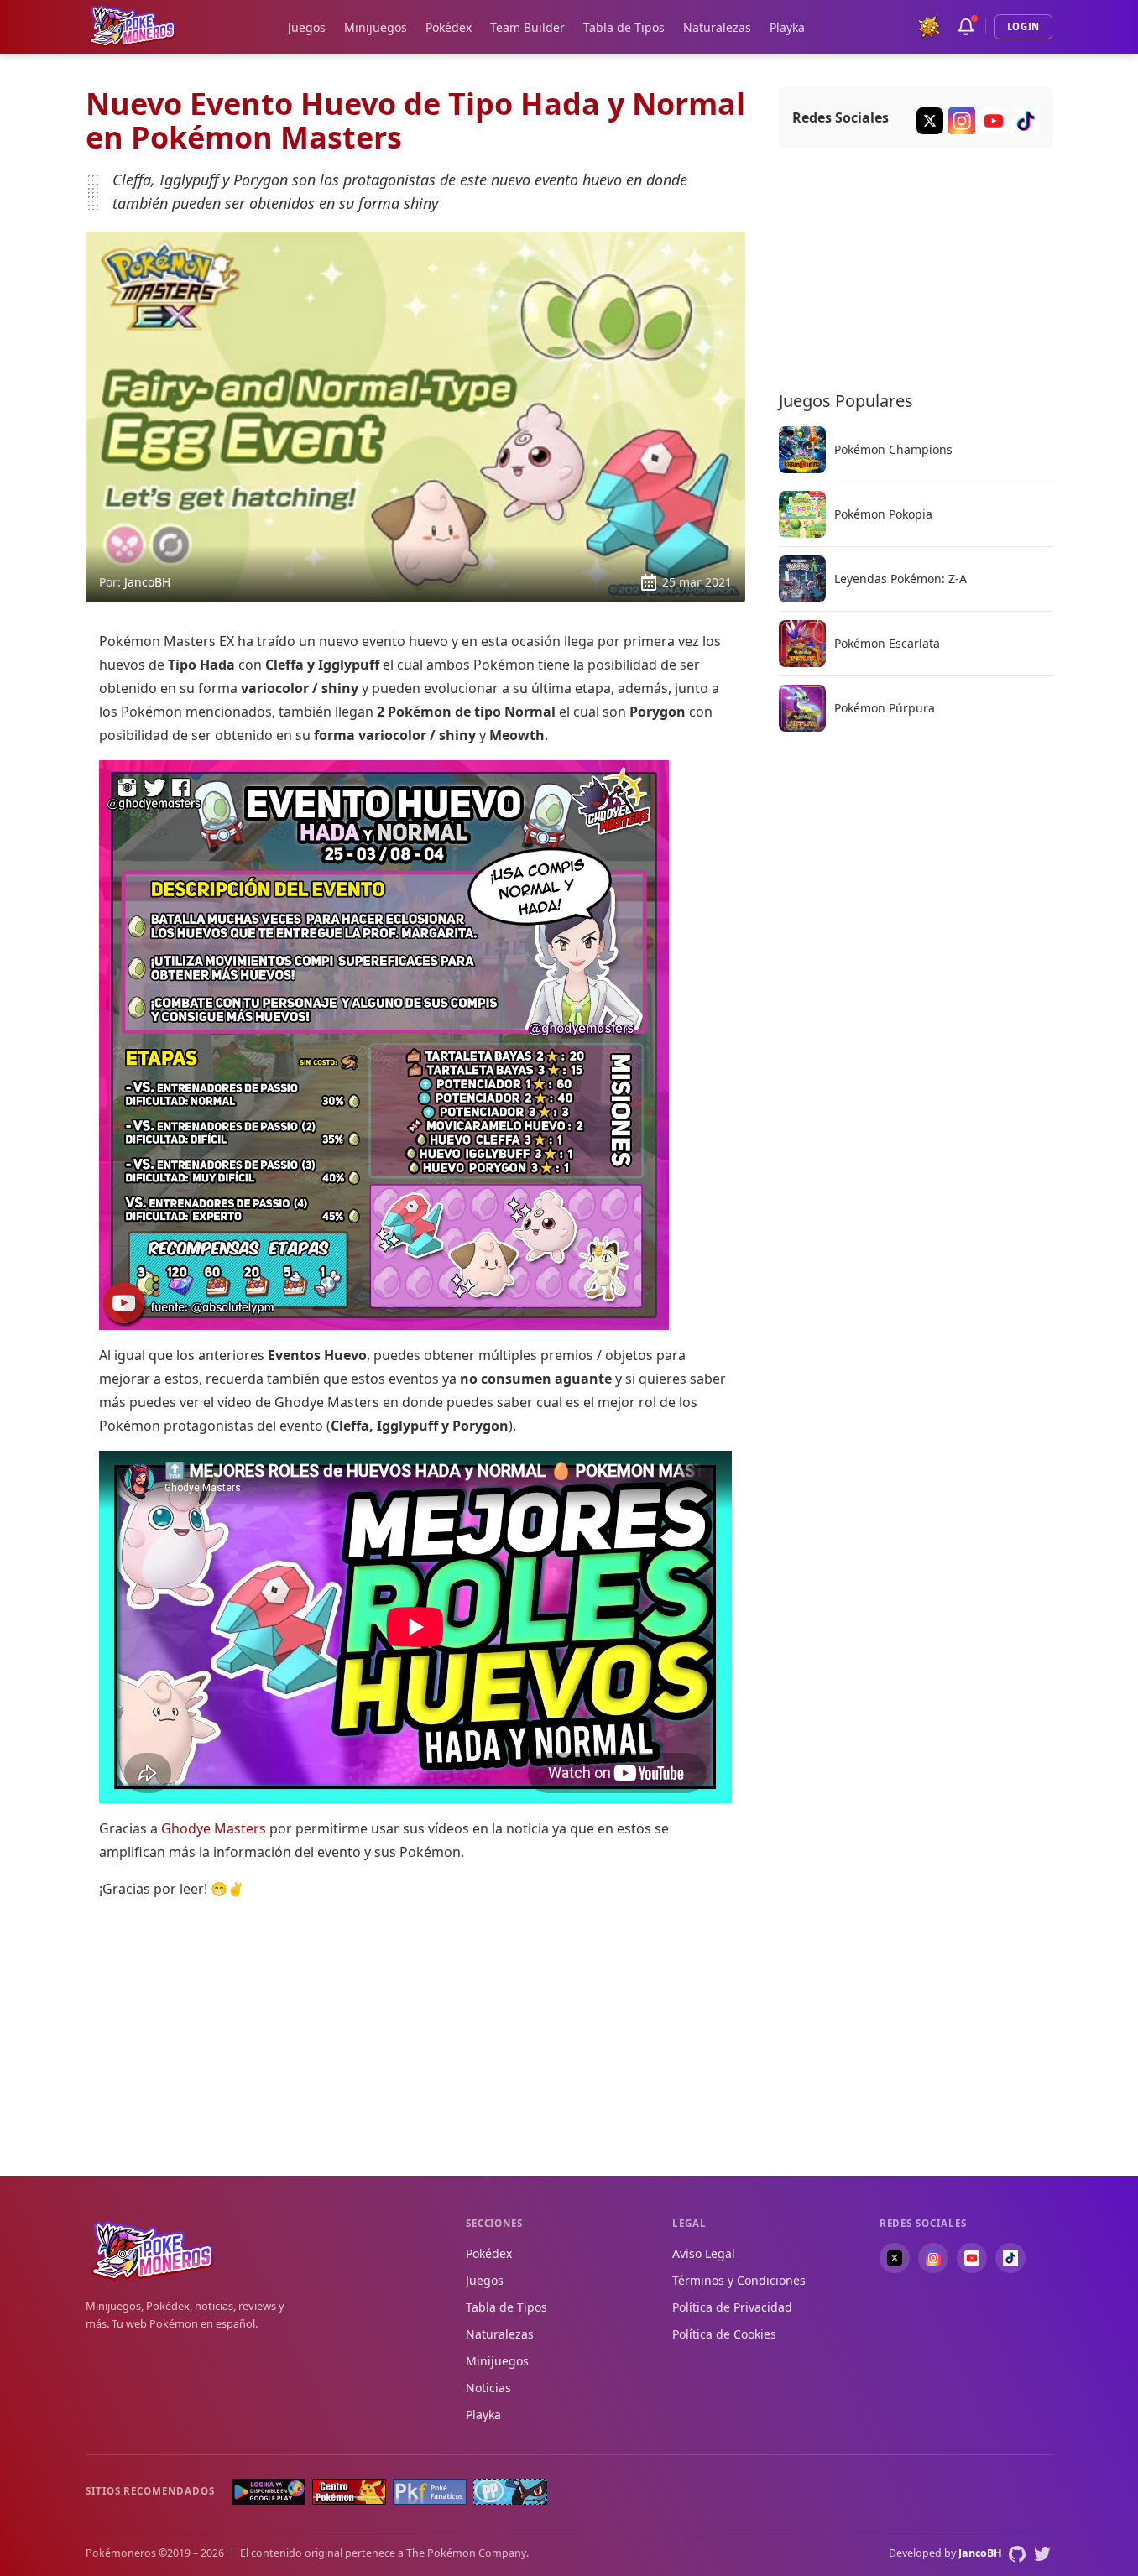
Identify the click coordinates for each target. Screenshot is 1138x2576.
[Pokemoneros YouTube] (994, 121)
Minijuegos (376, 27)
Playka (787, 27)
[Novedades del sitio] (966, 27)
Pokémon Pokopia (883, 514)
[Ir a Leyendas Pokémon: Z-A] (802, 579)
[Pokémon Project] (510, 2492)
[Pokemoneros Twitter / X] (930, 121)
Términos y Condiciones (739, 2280)
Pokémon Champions (893, 450)
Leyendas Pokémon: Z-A (900, 579)
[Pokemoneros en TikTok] (1010, 2258)
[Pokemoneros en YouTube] (972, 2258)
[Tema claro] (929, 27)
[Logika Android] (269, 2492)
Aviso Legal (704, 2253)
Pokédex (449, 27)
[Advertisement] (415, 2031)
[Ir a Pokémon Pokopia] (802, 514)
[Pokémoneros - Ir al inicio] (133, 26)
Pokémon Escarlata (887, 644)
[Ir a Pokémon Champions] (802, 450)
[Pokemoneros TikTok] (1026, 121)
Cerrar (1092, 2530)
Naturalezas (717, 27)
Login (1023, 26)
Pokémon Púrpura (885, 708)
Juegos (307, 27)
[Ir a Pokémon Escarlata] (802, 644)
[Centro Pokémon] (349, 2492)
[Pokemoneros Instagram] (962, 121)
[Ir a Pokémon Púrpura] (802, 708)
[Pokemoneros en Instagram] (933, 2258)
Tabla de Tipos (624, 27)
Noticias (488, 2388)
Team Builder (527, 27)
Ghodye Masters (214, 1828)
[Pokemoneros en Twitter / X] (895, 2258)
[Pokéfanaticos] (430, 2492)
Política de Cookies (724, 2334)
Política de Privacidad (732, 2307)
